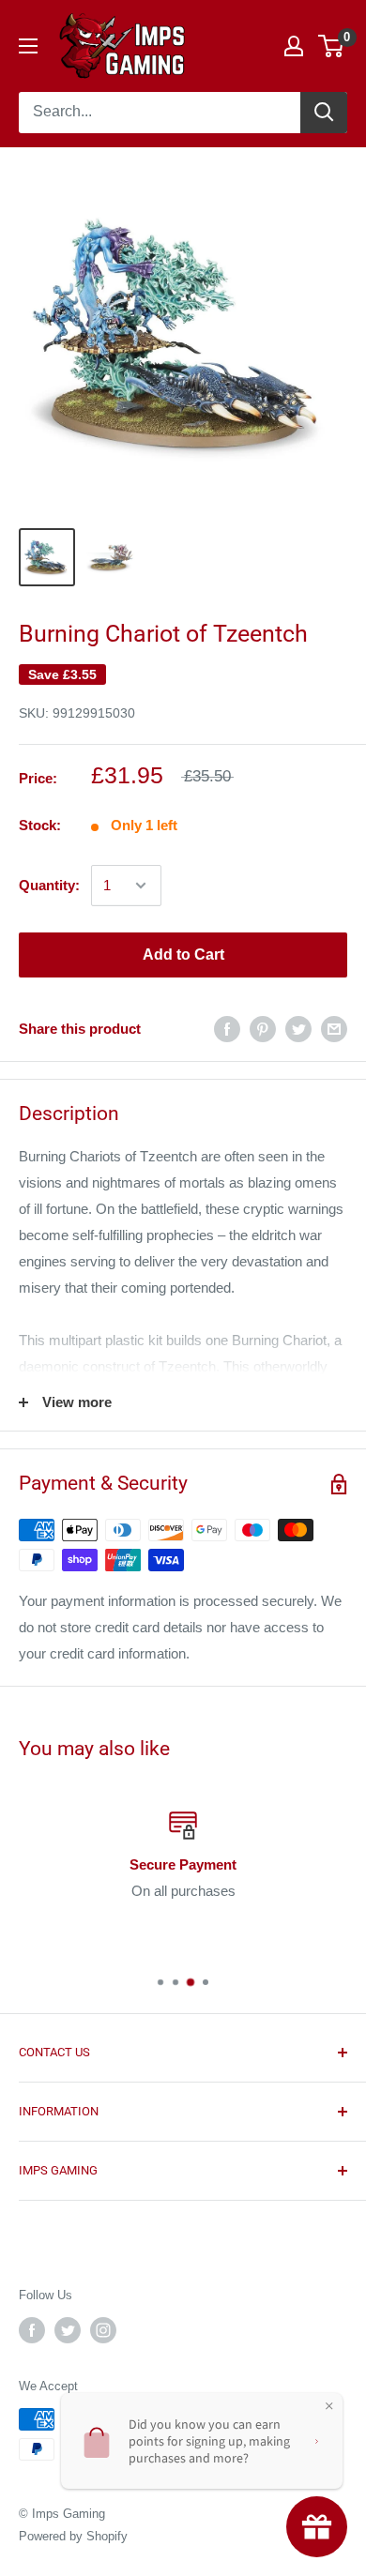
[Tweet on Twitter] (298, 1029)
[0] (332, 46)
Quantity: (49, 885)
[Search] (324, 113)
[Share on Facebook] (227, 1029)
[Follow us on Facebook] (32, 2330)
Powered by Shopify (73, 2536)
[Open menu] (28, 46)
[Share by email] (334, 1029)
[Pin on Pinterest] (263, 1029)
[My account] (294, 46)
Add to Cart (183, 955)
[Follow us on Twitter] (68, 2330)
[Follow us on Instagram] (103, 2330)
